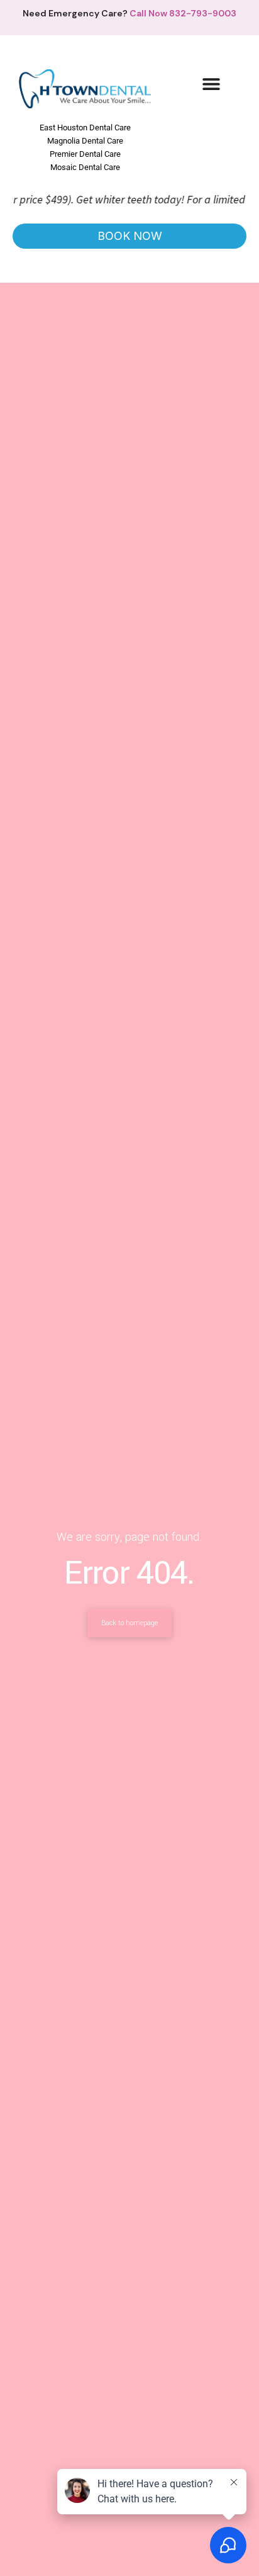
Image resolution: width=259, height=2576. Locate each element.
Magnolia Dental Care (85, 141)
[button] (212, 83)
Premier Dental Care (85, 154)
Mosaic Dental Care (85, 167)
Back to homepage (129, 1623)
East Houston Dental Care (85, 128)
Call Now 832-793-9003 (183, 13)
